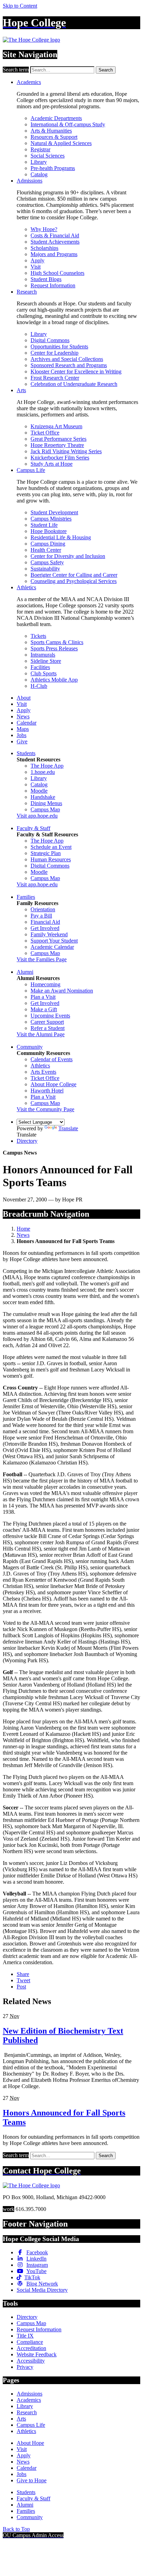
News (23, 716)
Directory (27, 1141)
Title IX (25, 2336)
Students (26, 753)
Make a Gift (44, 1009)
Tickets (38, 636)
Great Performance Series (58, 439)
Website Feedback (37, 2354)
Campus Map (45, 809)
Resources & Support (54, 137)
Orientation (43, 909)
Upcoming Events (50, 1016)
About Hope (30, 2443)
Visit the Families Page (42, 959)
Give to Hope (32, 2480)
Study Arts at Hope (52, 464)
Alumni (25, 972)
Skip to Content (20, 6)
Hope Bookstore (49, 531)
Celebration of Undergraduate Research (74, 384)
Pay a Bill (41, 916)
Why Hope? (44, 229)
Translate (68, 1128)
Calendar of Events (52, 1059)
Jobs (22, 735)
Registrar (40, 149)
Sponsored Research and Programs (69, 365)
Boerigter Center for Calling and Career (74, 575)
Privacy (25, 2367)
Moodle (39, 791)
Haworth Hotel (47, 1091)
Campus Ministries (51, 519)
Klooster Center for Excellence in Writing (76, 371)
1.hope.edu (43, 772)
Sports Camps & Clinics (57, 642)
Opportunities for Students (59, 347)
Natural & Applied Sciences (61, 143)
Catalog (39, 174)
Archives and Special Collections (67, 359)
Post (21, 1987)
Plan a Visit (43, 997)
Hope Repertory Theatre (57, 445)
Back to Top (16, 2529)
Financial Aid (45, 922)
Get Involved (45, 928)
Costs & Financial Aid (55, 235)
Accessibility (31, 2361)
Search (106, 70)
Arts (21, 390)
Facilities (40, 667)
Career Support (47, 1022)
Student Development (54, 512)
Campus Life (31, 470)
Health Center (46, 550)
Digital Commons (50, 340)
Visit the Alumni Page (41, 1034)
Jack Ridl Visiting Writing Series (66, 451)
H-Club (39, 686)
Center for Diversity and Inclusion (68, 556)
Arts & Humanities (51, 131)
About (24, 698)
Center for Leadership (54, 353)
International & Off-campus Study (68, 124)
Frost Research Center (55, 378)
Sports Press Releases (54, 648)
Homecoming (45, 984)
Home (23, 1229)
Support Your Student (54, 941)
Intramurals (43, 655)
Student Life (44, 525)
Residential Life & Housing (61, 537)
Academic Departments (56, 118)
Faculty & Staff (33, 828)
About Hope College (53, 1084)
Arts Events (43, 1072)
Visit (36, 267)
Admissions (30, 181)
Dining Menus (46, 803)
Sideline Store (46, 661)
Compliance (30, 2342)
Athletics (26, 587)
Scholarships (44, 248)
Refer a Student (48, 1028)
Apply (37, 260)
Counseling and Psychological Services (74, 581)
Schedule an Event (51, 847)
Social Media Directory (42, 2290)
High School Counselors (57, 273)
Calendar (27, 723)
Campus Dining (48, 544)
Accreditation (31, 2348)
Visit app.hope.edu (37, 816)
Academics (29, 82)
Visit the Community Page (45, 1109)
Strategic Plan (46, 853)
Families (26, 897)
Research (27, 292)
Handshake (43, 797)
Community (30, 1047)
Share (23, 1974)
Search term (16, 70)
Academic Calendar (52, 947)
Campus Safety (47, 562)
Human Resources (51, 859)
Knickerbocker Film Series (60, 458)
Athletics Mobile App (54, 680)
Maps (23, 729)
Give (22, 741)
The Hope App (47, 766)
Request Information (53, 285)
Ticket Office (45, 433)
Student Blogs (46, 279)
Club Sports (44, 673)
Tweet (23, 1980)
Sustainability (45, 569)
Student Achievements (55, 242)
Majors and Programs (54, 254)
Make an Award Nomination (62, 991)
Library (39, 162)
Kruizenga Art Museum (56, 426)
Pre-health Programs (53, 168)
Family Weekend (49, 934)
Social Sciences (48, 156)
